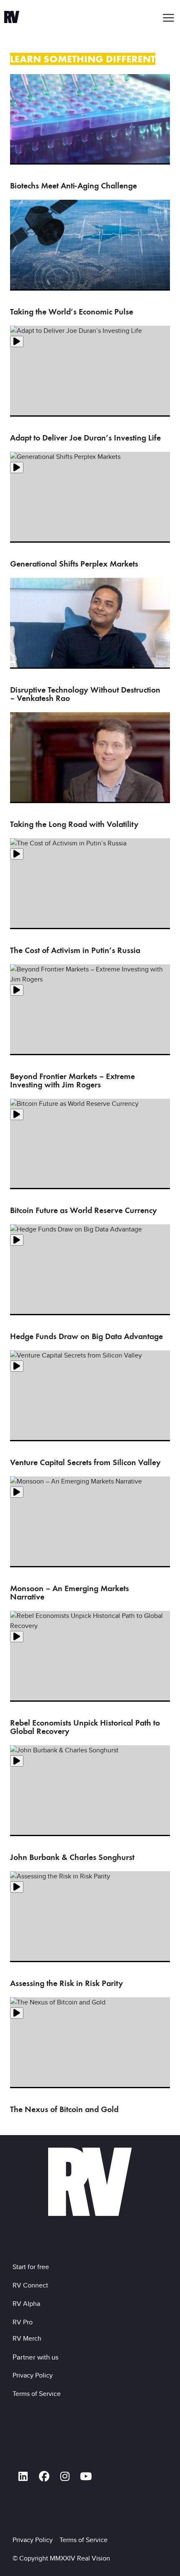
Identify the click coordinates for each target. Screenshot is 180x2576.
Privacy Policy (34, 2375)
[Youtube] (86, 2476)
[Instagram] (65, 2476)
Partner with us (36, 2357)
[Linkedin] (23, 2476)
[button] (169, 18)
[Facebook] (44, 2476)
